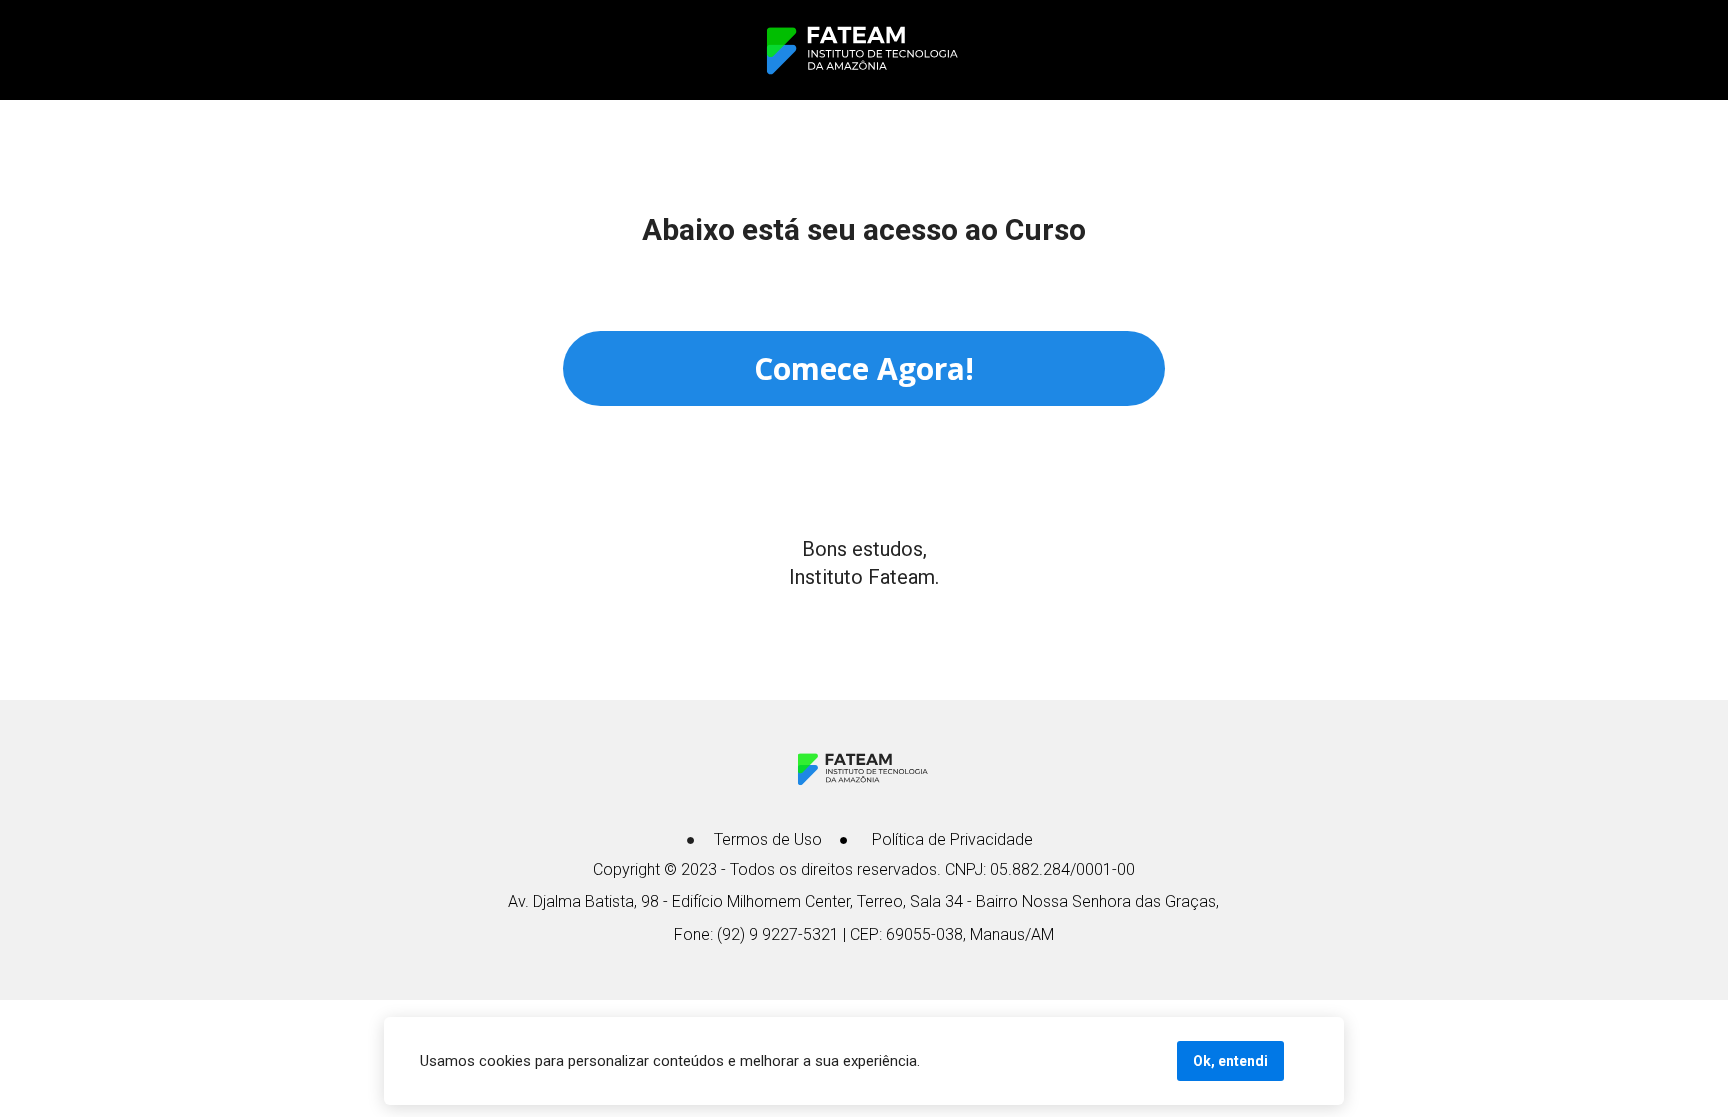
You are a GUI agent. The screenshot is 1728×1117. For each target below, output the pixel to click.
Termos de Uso (768, 839)
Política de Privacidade (952, 839)
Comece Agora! (864, 368)
